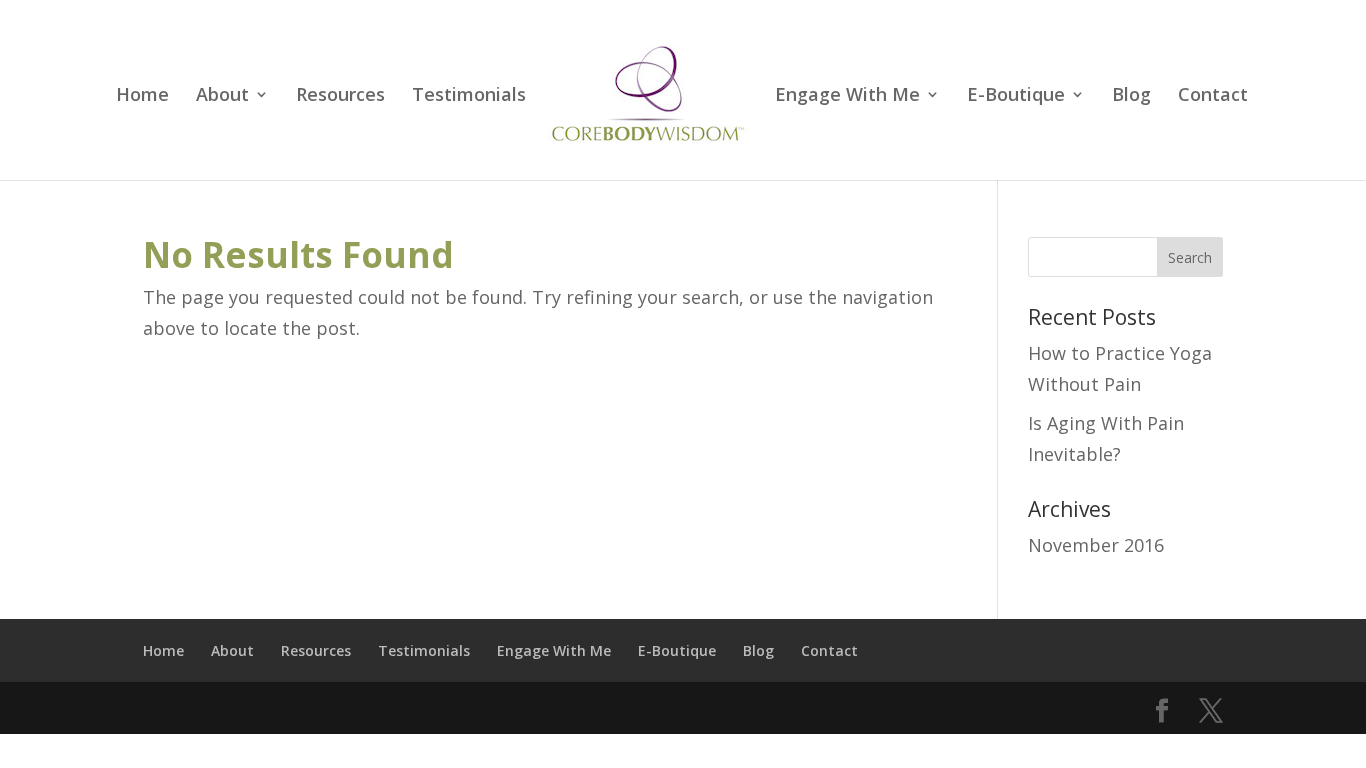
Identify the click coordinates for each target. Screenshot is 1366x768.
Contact (1213, 96)
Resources (340, 96)
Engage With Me (847, 96)
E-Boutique (1016, 96)
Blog (1131, 96)
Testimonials (469, 96)
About (222, 96)
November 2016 (1096, 545)
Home (142, 96)
